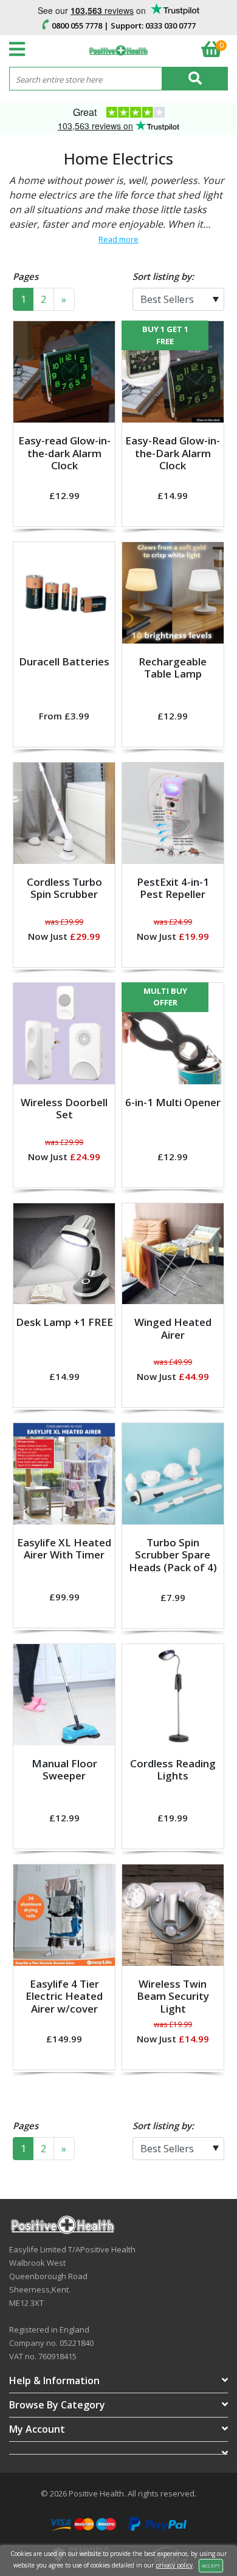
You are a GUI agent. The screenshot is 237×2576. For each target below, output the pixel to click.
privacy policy (174, 2565)
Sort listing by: (163, 276)
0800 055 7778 (77, 25)
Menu (20, 49)
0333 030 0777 (170, 25)
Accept (211, 2565)
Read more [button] (118, 239)
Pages (26, 276)
